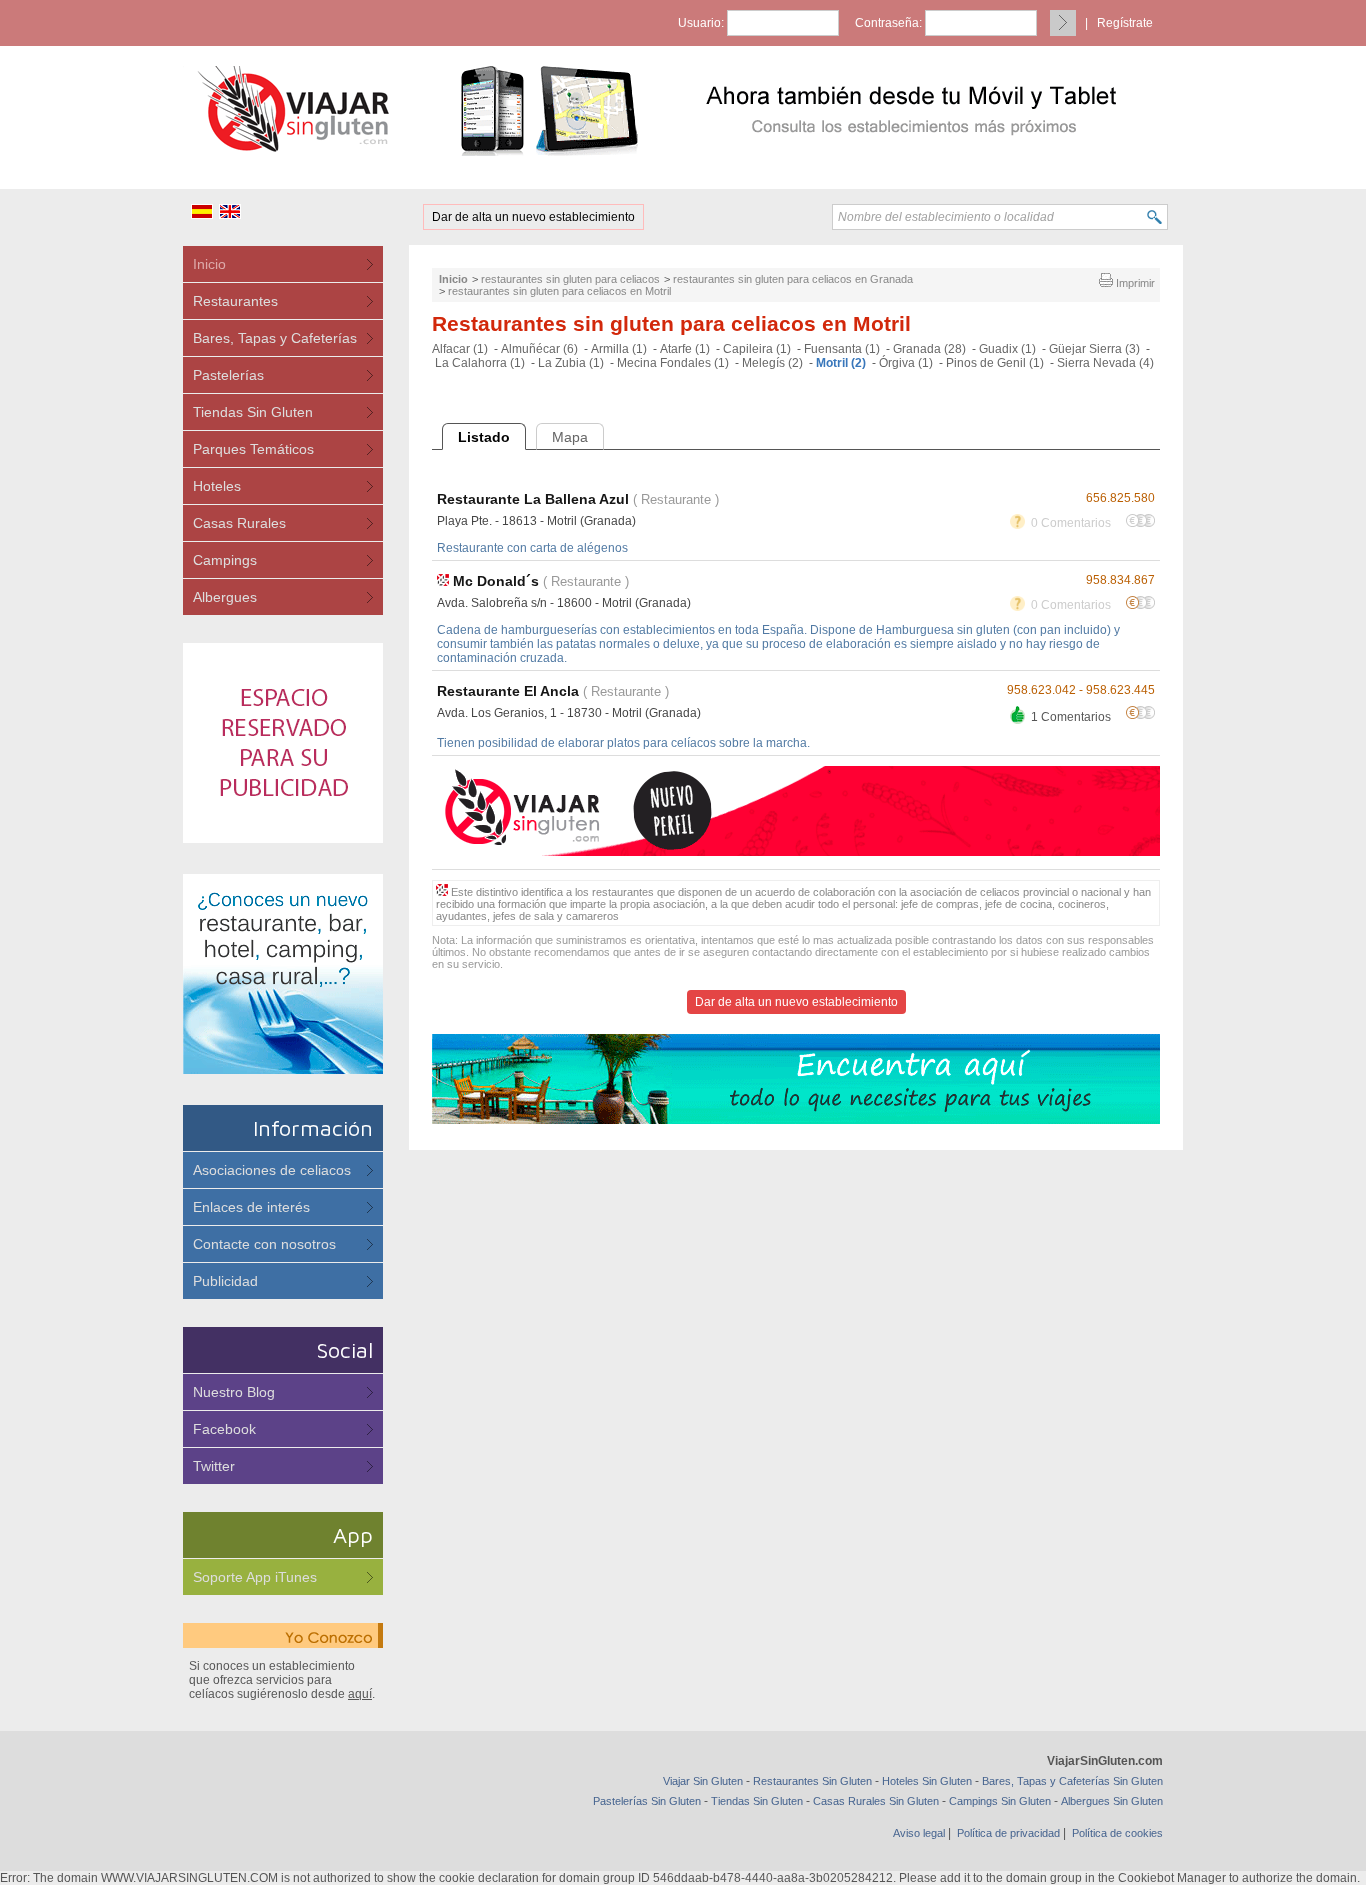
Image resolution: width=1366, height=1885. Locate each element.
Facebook (224, 1429)
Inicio (209, 264)
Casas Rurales (239, 523)
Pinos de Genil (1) (995, 363)
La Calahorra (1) (480, 363)
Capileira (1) (757, 349)
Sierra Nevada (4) (1105, 363)
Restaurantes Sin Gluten (812, 1781)
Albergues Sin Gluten (1112, 1801)
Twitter (214, 1466)
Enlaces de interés (251, 1207)
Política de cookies (1117, 1833)
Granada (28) (929, 349)
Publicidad (225, 1281)
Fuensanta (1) (842, 349)
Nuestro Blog (234, 1392)
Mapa (570, 437)
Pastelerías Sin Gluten (647, 1801)
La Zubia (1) (571, 363)
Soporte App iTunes (255, 1577)
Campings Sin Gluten (1000, 1801)
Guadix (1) (1007, 349)
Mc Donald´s (496, 581)
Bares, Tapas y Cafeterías (275, 338)
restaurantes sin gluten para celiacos (570, 279)
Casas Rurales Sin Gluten (876, 1801)
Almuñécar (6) (539, 349)
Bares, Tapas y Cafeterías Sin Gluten (1072, 1781)
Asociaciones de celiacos (272, 1170)
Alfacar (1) (460, 349)
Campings (225, 560)
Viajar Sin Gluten (703, 1781)
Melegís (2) (772, 363)
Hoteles (217, 486)
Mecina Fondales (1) (673, 363)
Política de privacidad (1008, 1833)
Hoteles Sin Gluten (927, 1781)
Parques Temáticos (253, 449)
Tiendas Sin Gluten (253, 412)
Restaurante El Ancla (508, 691)
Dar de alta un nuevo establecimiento (533, 217)
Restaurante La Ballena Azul (533, 499)
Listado (484, 437)
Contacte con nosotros (264, 1244)
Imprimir (1134, 283)
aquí (360, 1694)
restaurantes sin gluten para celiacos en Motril (559, 291)
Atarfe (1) (685, 349)
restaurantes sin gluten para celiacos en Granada (793, 279)
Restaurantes (235, 301)
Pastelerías (228, 375)
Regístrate (1125, 23)
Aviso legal (919, 1833)
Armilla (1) (619, 349)
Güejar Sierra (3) (1094, 349)
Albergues (225, 597)
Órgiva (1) (906, 363)
